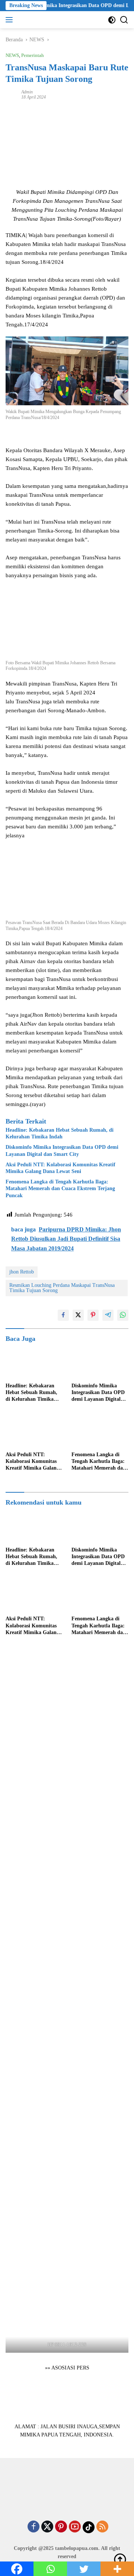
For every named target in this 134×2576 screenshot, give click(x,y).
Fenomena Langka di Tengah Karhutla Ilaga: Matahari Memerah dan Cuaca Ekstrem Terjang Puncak (60, 1188)
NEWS (12, 55)
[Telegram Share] (108, 1315)
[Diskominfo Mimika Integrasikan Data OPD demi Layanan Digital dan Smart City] (100, 1363)
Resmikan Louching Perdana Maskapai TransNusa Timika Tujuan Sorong (62, 1288)
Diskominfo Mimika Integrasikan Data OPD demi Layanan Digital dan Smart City (62, 1150)
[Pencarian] (124, 20)
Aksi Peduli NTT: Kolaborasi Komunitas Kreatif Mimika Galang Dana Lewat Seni (60, 1168)
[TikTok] (89, 2527)
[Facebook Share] (63, 1315)
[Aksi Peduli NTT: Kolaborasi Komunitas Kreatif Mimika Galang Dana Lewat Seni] (34, 1432)
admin (27, 92)
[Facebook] (33, 2527)
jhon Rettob (22, 1272)
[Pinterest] (61, 2527)
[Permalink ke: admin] (12, 94)
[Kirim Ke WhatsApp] (123, 1315)
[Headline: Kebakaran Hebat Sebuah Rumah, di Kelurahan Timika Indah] (34, 1363)
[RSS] (102, 2527)
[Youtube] (75, 2527)
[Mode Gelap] (112, 20)
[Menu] (11, 20)
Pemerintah (33, 55)
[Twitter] (47, 2527)
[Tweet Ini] (78, 1315)
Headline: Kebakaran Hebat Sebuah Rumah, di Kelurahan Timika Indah (60, 1133)
